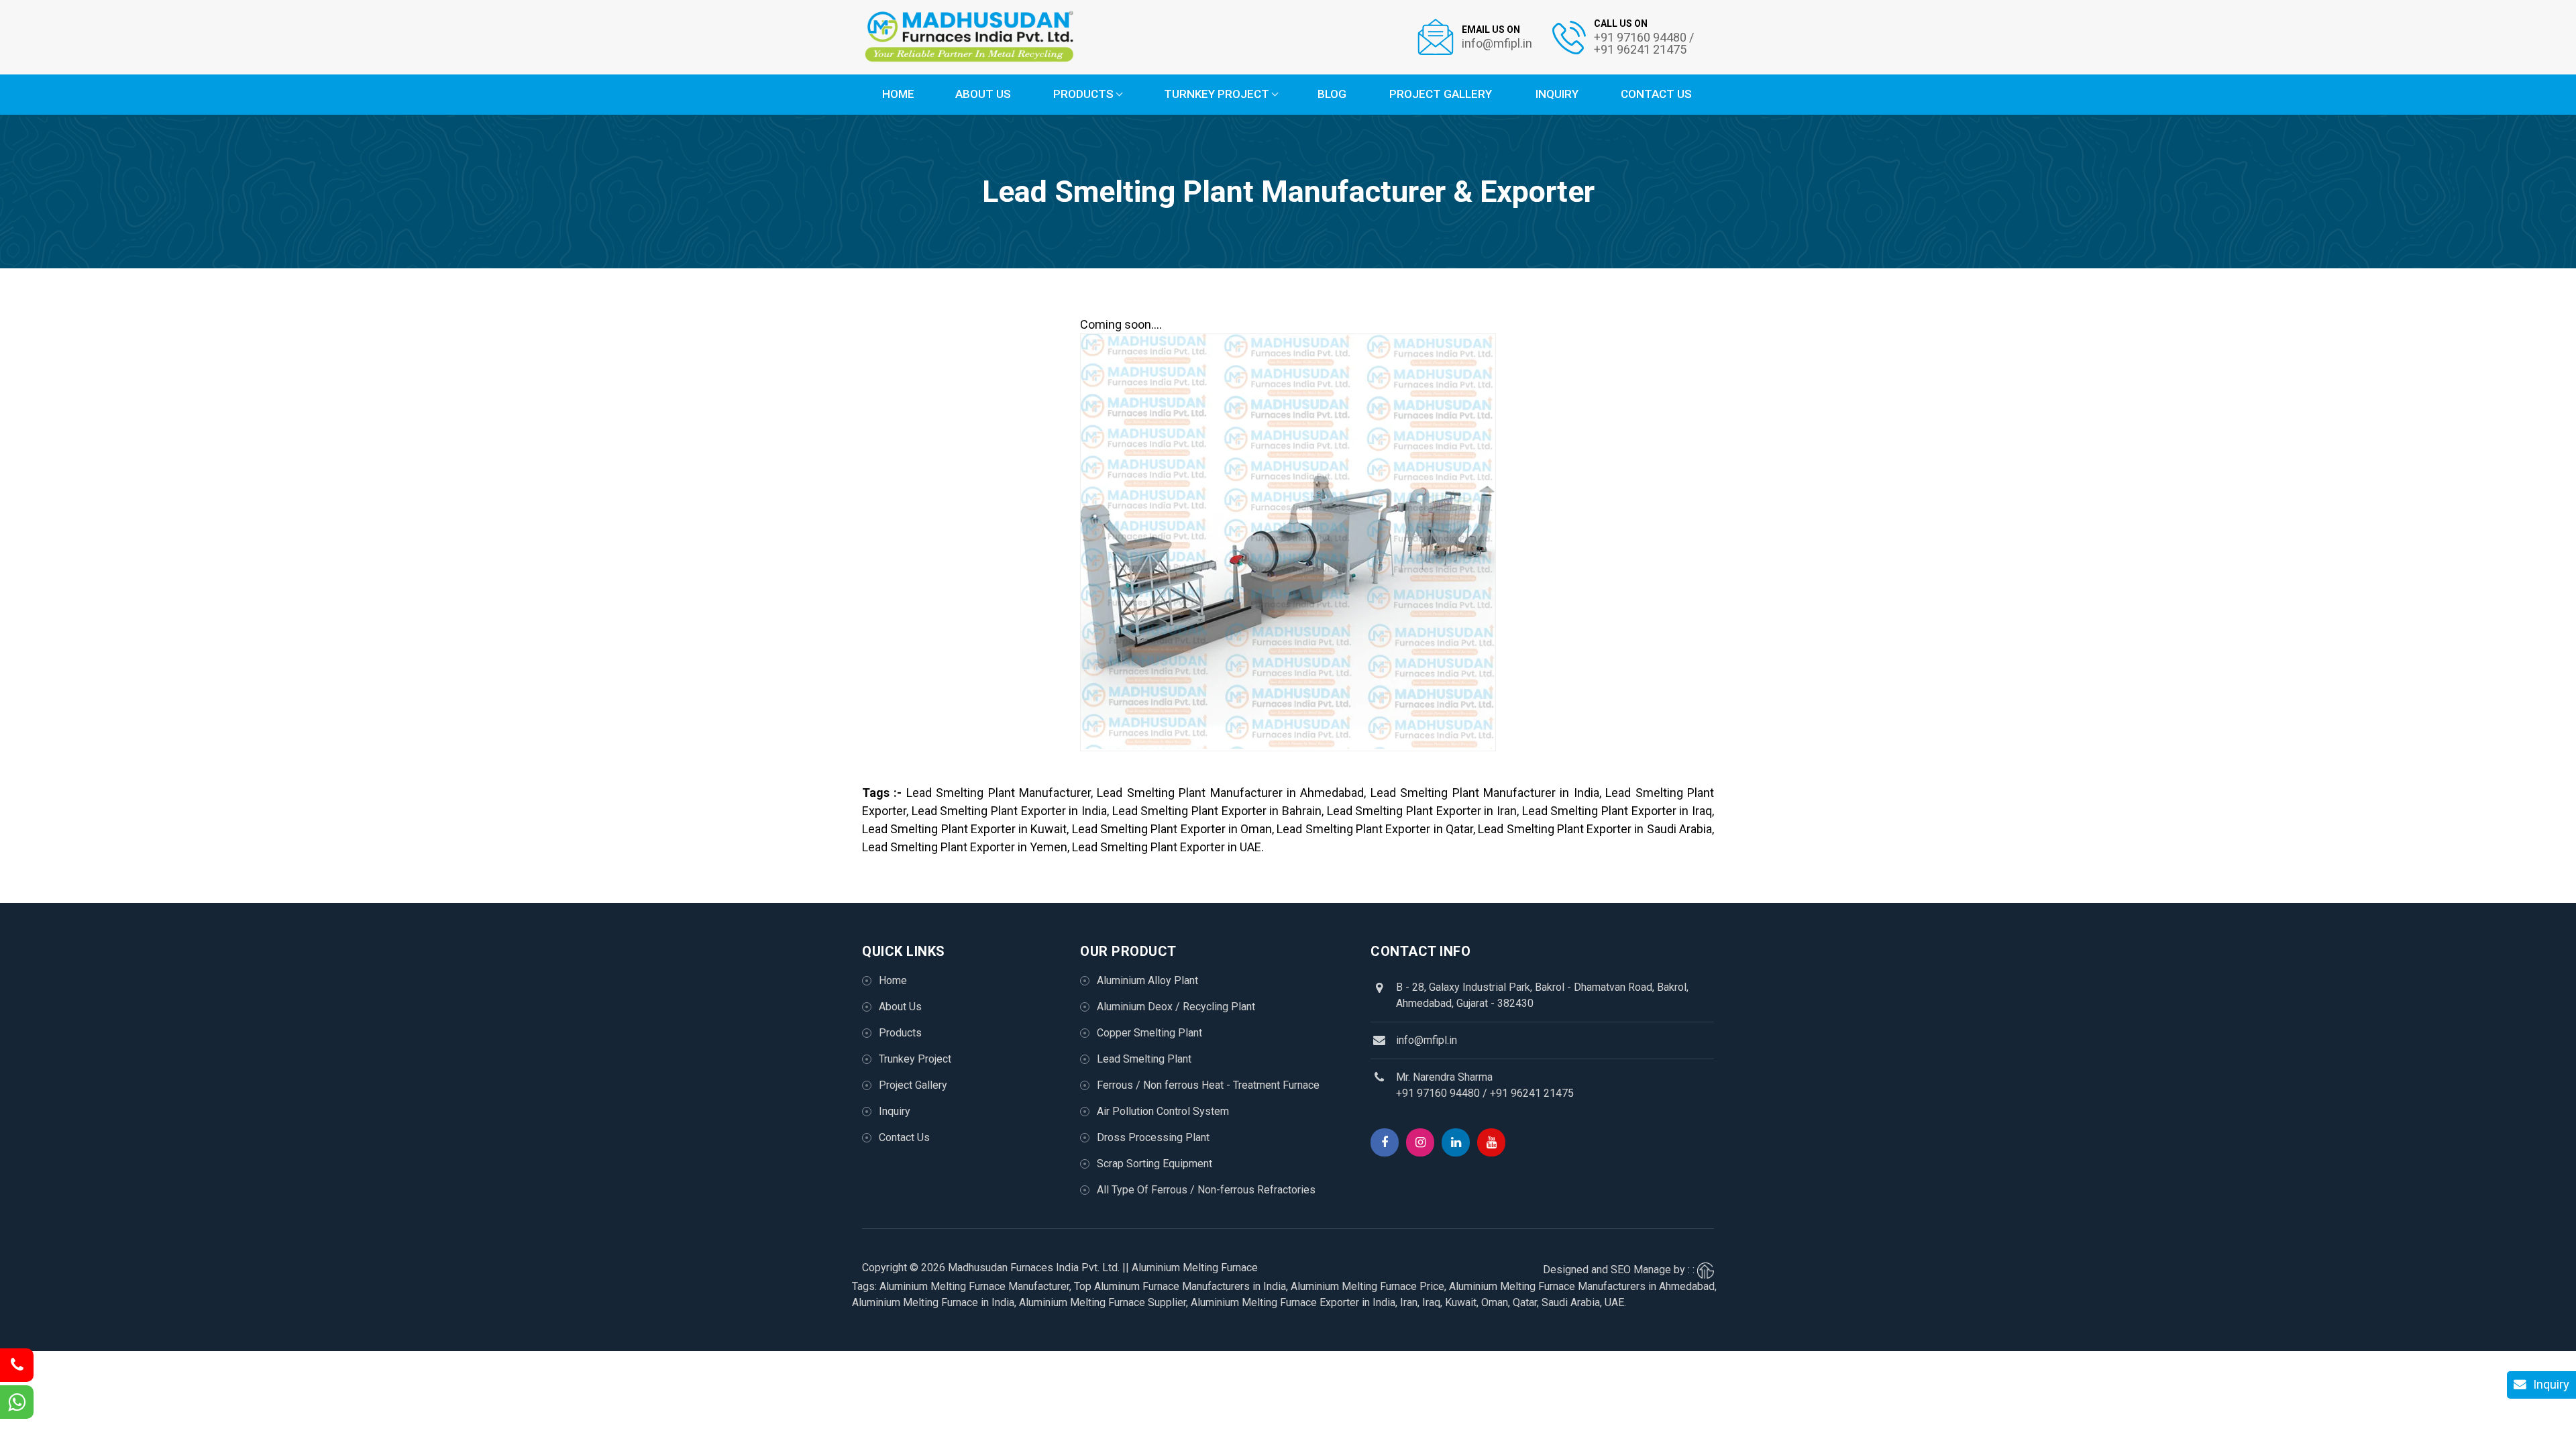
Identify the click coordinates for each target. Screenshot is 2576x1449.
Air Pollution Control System (1163, 1111)
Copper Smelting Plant (1149, 1033)
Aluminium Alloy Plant (1147, 980)
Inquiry (1557, 94)
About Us (983, 94)
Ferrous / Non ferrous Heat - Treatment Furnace (1208, 1085)
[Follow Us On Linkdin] (1456, 1142)
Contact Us (1656, 94)
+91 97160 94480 (1438, 1093)
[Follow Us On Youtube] (1491, 1142)
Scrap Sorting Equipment (1155, 1164)
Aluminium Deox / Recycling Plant (1176, 1007)
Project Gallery (1441, 94)
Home (898, 94)
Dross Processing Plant (1153, 1137)
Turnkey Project (1217, 94)
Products (1083, 94)
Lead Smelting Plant (1144, 1059)
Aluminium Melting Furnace (1195, 1268)
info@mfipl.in (1427, 1040)
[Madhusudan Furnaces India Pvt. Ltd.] (969, 37)
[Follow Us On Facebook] (1385, 1142)
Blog (1332, 94)
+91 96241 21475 (1532, 1093)
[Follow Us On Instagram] (1420, 1142)
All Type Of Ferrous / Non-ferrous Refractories (1206, 1190)
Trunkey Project (915, 1059)
